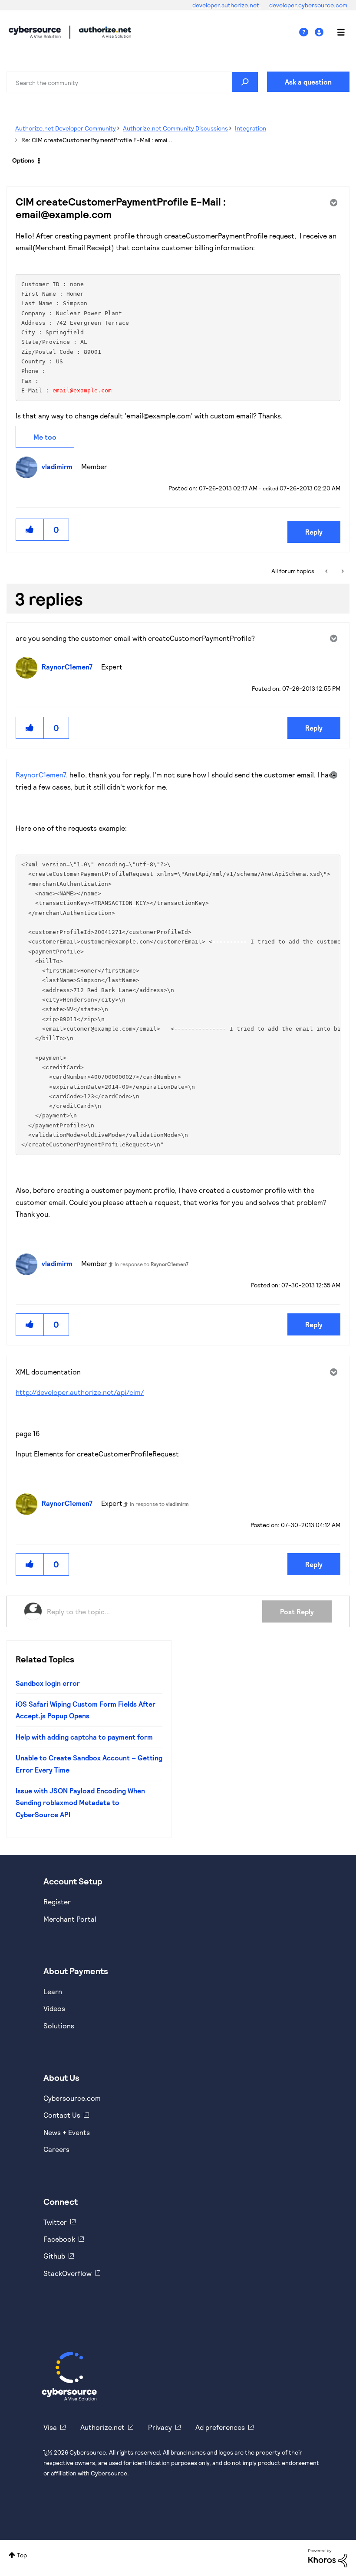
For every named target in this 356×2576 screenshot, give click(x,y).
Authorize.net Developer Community (66, 128)
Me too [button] (45, 437)
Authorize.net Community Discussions (175, 128)
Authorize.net (102, 2427)
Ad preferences (220, 2427)
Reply (314, 532)
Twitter (55, 2222)
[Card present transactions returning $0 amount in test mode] (342, 571)
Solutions (59, 2026)
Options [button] (23, 160)
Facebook (59, 2239)
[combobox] (132, 82)
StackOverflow (68, 2273)
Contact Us (62, 2115)
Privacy (160, 2427)
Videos (54, 2008)
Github (54, 2256)
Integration (251, 128)
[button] (30, 530)
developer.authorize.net (226, 5)
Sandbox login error (48, 1683)
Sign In (320, 32)
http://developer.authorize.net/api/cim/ (80, 1392)
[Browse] (336, 32)
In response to (152, 1264)
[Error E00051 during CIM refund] (327, 571)
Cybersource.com (72, 2098)
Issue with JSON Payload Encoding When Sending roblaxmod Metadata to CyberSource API (80, 1802)
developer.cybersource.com (308, 5)
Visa (50, 2427)
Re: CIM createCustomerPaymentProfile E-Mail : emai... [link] (97, 140)
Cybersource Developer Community (35, 32)
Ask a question (308, 82)
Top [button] (22, 2555)
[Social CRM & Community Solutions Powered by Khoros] (328, 2558)
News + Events (67, 2132)
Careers (56, 2149)
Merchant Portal (70, 1919)
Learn (53, 1991)
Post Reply (297, 1611)
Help (307, 32)
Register (57, 1902)
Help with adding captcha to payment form (84, 1737)
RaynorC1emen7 (41, 775)
